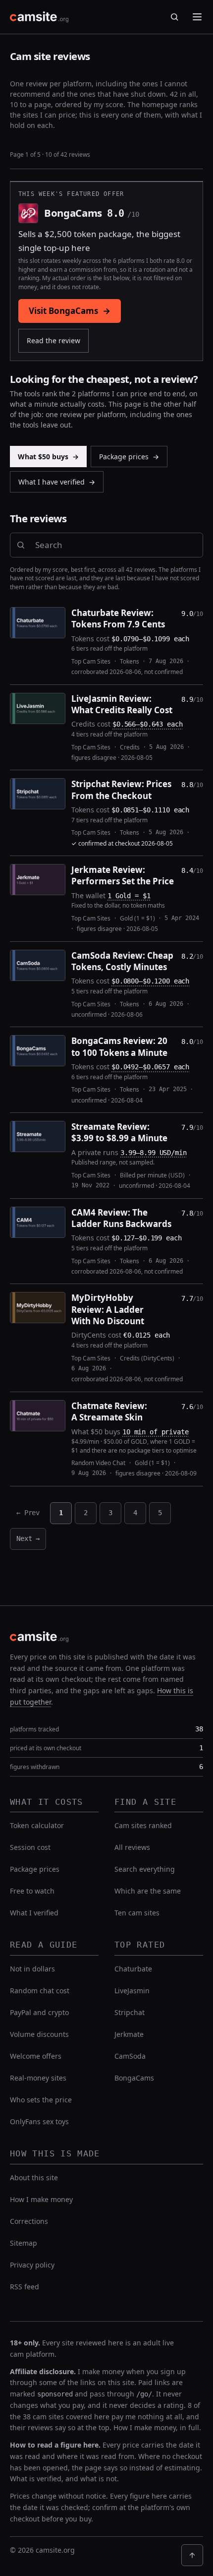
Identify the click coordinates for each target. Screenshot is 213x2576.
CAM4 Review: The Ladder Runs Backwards (121, 1218)
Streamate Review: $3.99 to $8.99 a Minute (119, 1132)
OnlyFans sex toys (39, 2121)
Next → (28, 1538)
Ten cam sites (137, 1913)
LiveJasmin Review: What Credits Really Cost (122, 704)
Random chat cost (40, 1991)
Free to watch (32, 1891)
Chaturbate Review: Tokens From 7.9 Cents (118, 618)
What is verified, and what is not (63, 2479)
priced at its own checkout (46, 1748)
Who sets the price (41, 2100)
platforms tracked (34, 1729)
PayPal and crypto (39, 2012)
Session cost (30, 1847)
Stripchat (130, 2012)
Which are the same (148, 1891)
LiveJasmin (132, 1991)
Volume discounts (39, 2034)
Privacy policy (32, 2265)
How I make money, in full (156, 2427)
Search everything (145, 1869)
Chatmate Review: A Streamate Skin (109, 1411)
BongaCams (134, 2078)
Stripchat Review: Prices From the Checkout (121, 790)
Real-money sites (38, 2078)
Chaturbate (133, 1969)
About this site (34, 2177)
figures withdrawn (35, 1767)
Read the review (53, 340)
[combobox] (116, 545)
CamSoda (130, 2056)
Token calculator (37, 1825)
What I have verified (57, 482)
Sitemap (24, 2243)
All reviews (132, 1847)
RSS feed (25, 2287)
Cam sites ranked (143, 1825)
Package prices (129, 457)
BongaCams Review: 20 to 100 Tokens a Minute (119, 1046)
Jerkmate (129, 2034)
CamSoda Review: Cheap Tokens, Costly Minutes (122, 961)
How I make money (41, 2199)
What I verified (34, 1913)
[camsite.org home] (39, 17)
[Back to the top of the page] (192, 2555)
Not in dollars (32, 1969)
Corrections (29, 2221)
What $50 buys (48, 457)
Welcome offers (36, 2056)
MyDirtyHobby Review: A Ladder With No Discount (108, 1309)
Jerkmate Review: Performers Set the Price (123, 875)
